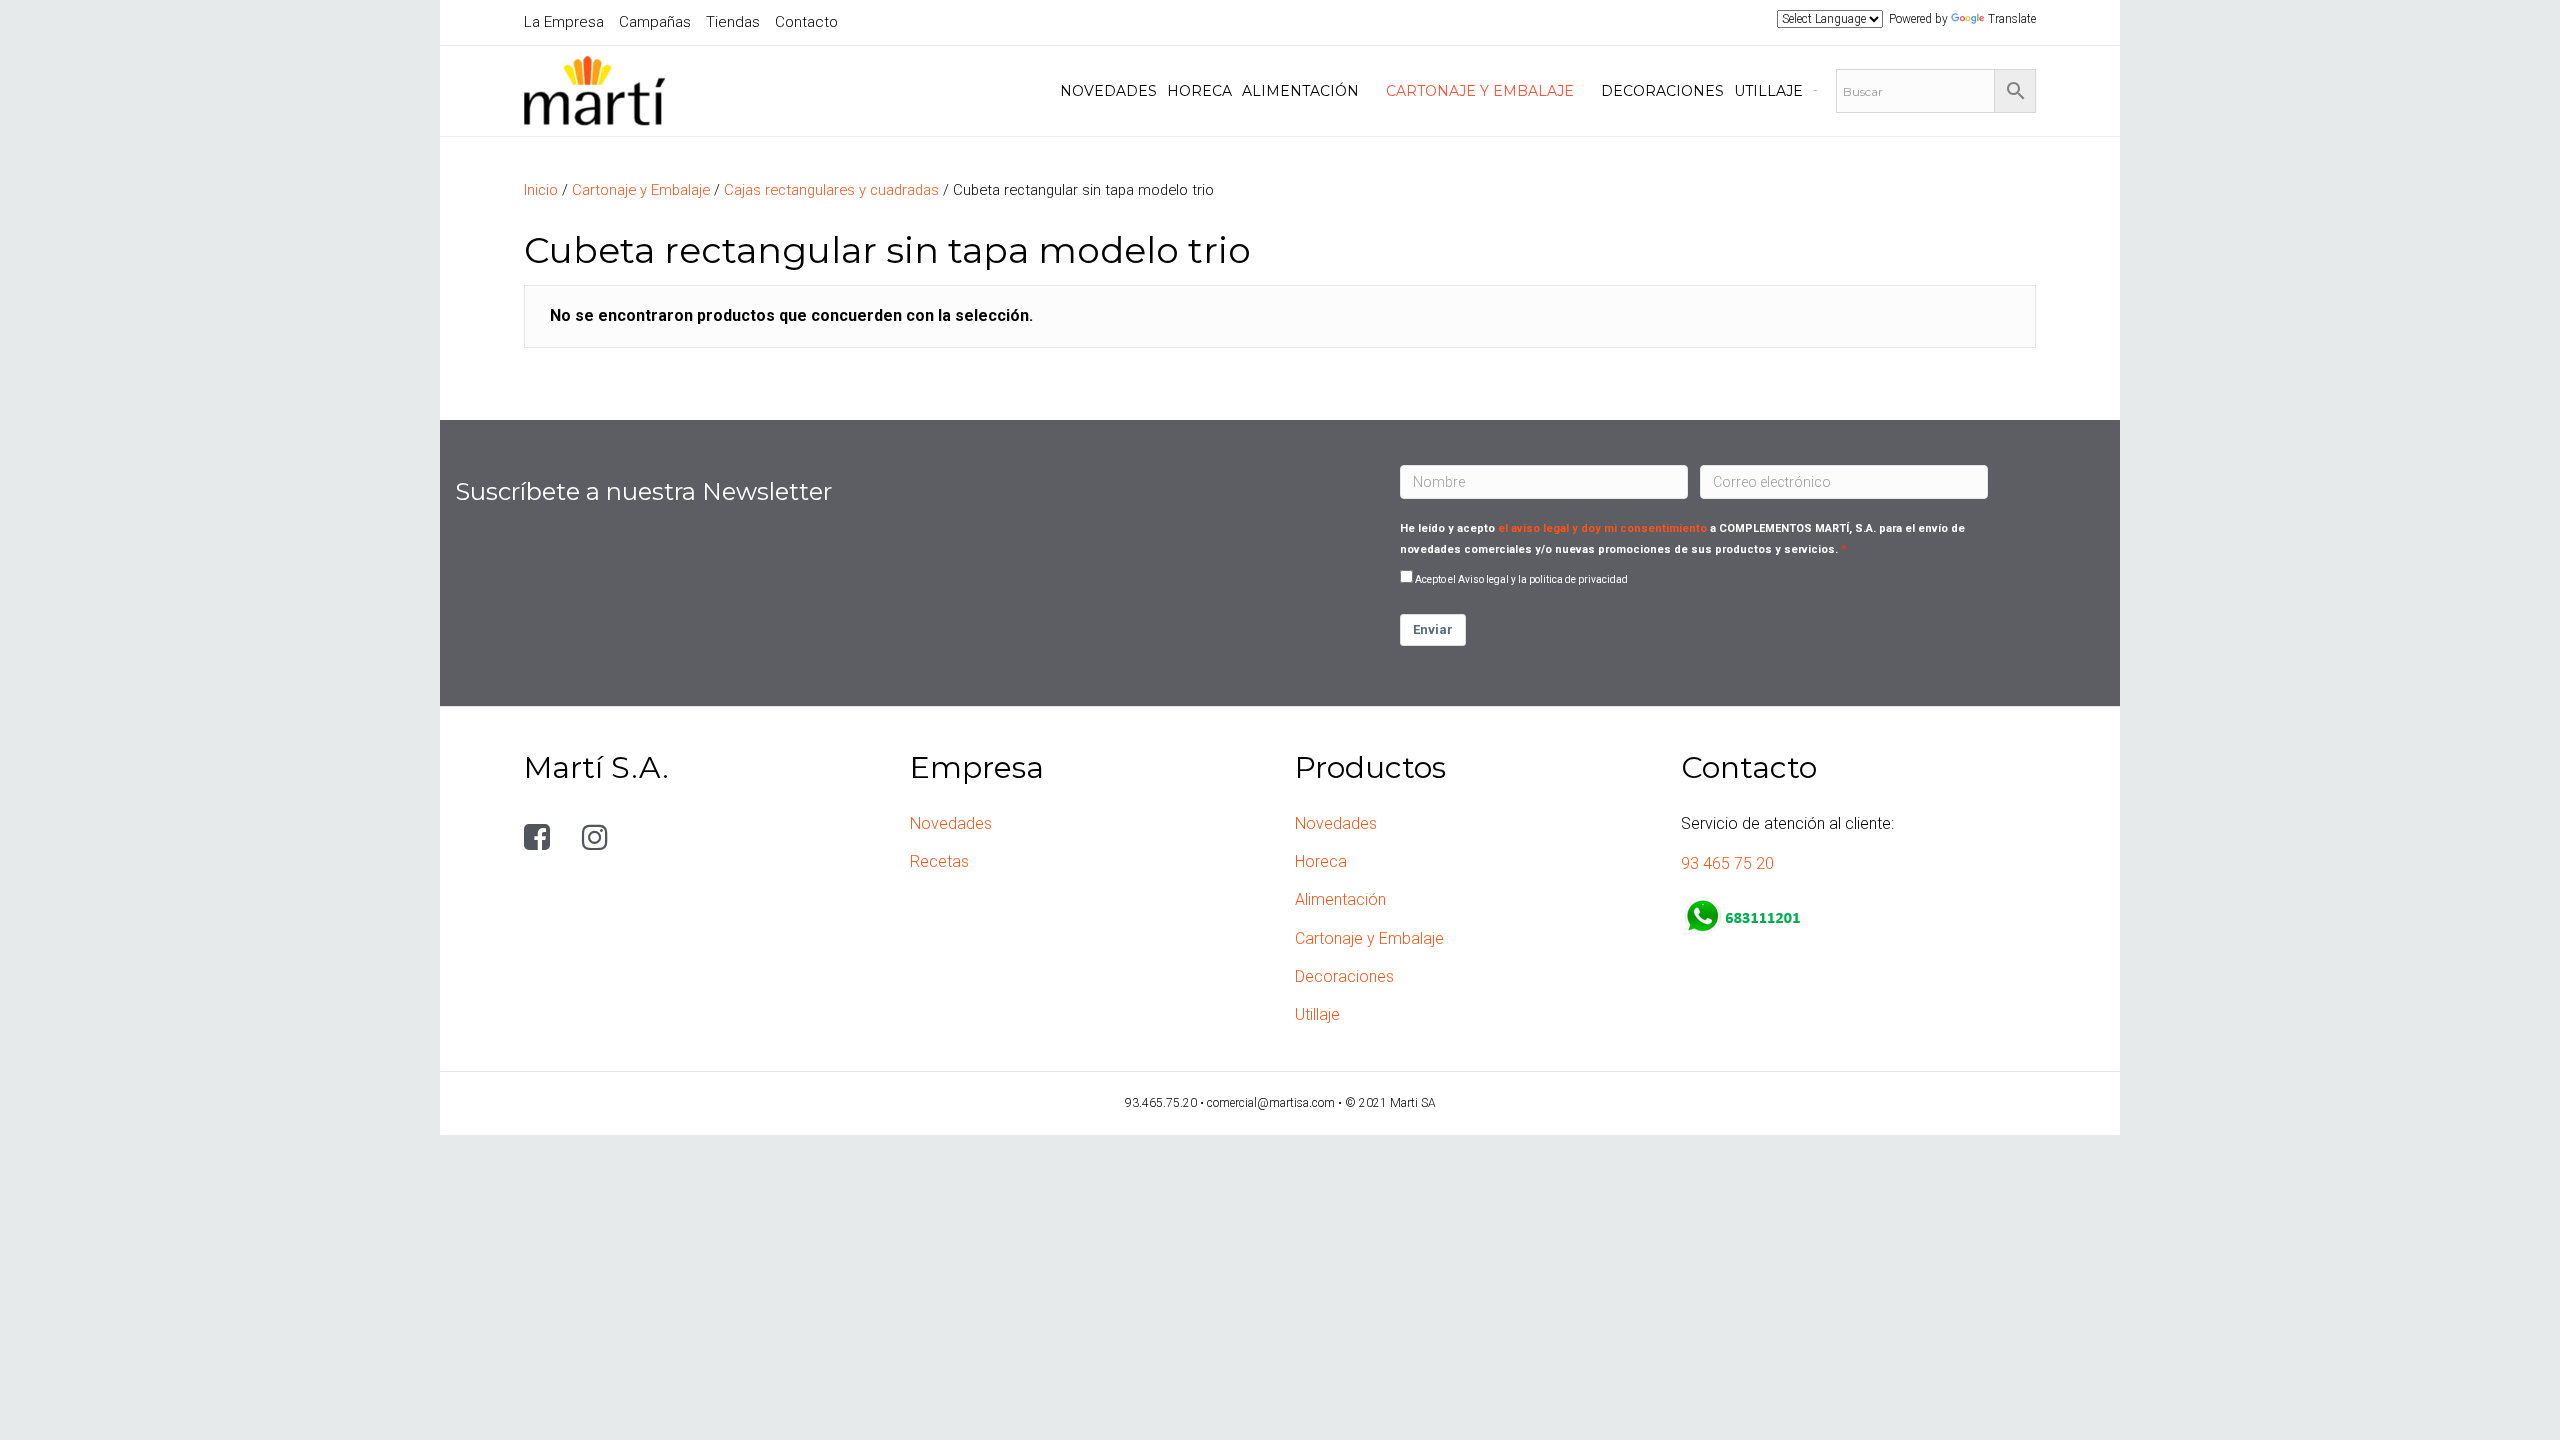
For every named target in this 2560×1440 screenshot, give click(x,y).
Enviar (1433, 629)
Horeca (1321, 861)
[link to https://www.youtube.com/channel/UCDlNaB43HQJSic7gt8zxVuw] (651, 837)
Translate (2012, 19)
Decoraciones (1344, 976)
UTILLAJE (1768, 91)
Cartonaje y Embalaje (641, 190)
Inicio (541, 190)
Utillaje (1317, 1014)
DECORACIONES (1662, 91)
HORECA (1199, 91)
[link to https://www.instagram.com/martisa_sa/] (598, 837)
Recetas (939, 861)
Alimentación (1340, 899)
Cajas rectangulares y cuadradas (831, 190)
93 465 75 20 (1727, 863)
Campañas (655, 22)
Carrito (1815, 90)
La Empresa (564, 22)
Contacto (806, 22)
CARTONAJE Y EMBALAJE (1480, 91)
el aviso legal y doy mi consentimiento (1602, 528)
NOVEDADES (1108, 91)
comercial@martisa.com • (1276, 1103)
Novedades (951, 823)
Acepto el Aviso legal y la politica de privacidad (1521, 579)
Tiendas (733, 22)
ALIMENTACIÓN (1300, 91)
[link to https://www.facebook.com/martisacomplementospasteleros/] (540, 837)
